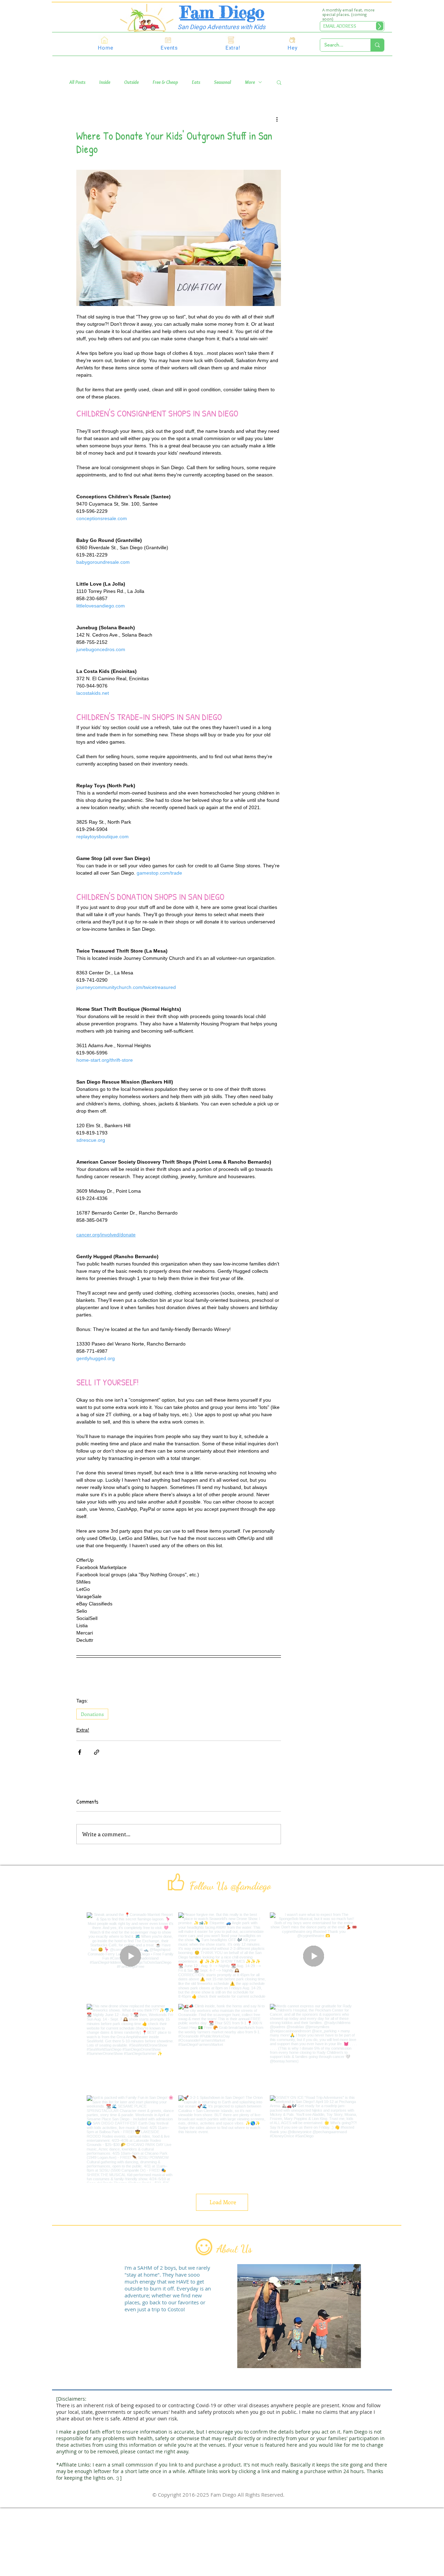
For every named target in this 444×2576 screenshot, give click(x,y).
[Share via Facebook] (80, 1752)
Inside (105, 82)
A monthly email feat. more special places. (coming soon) (348, 14)
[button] (279, 82)
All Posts (77, 82)
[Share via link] (97, 1752)
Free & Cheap (165, 82)
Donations (92, 1714)
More (250, 82)
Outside (131, 82)
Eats (196, 82)
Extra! (83, 1730)
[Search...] (377, 45)
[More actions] (277, 119)
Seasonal (223, 82)
